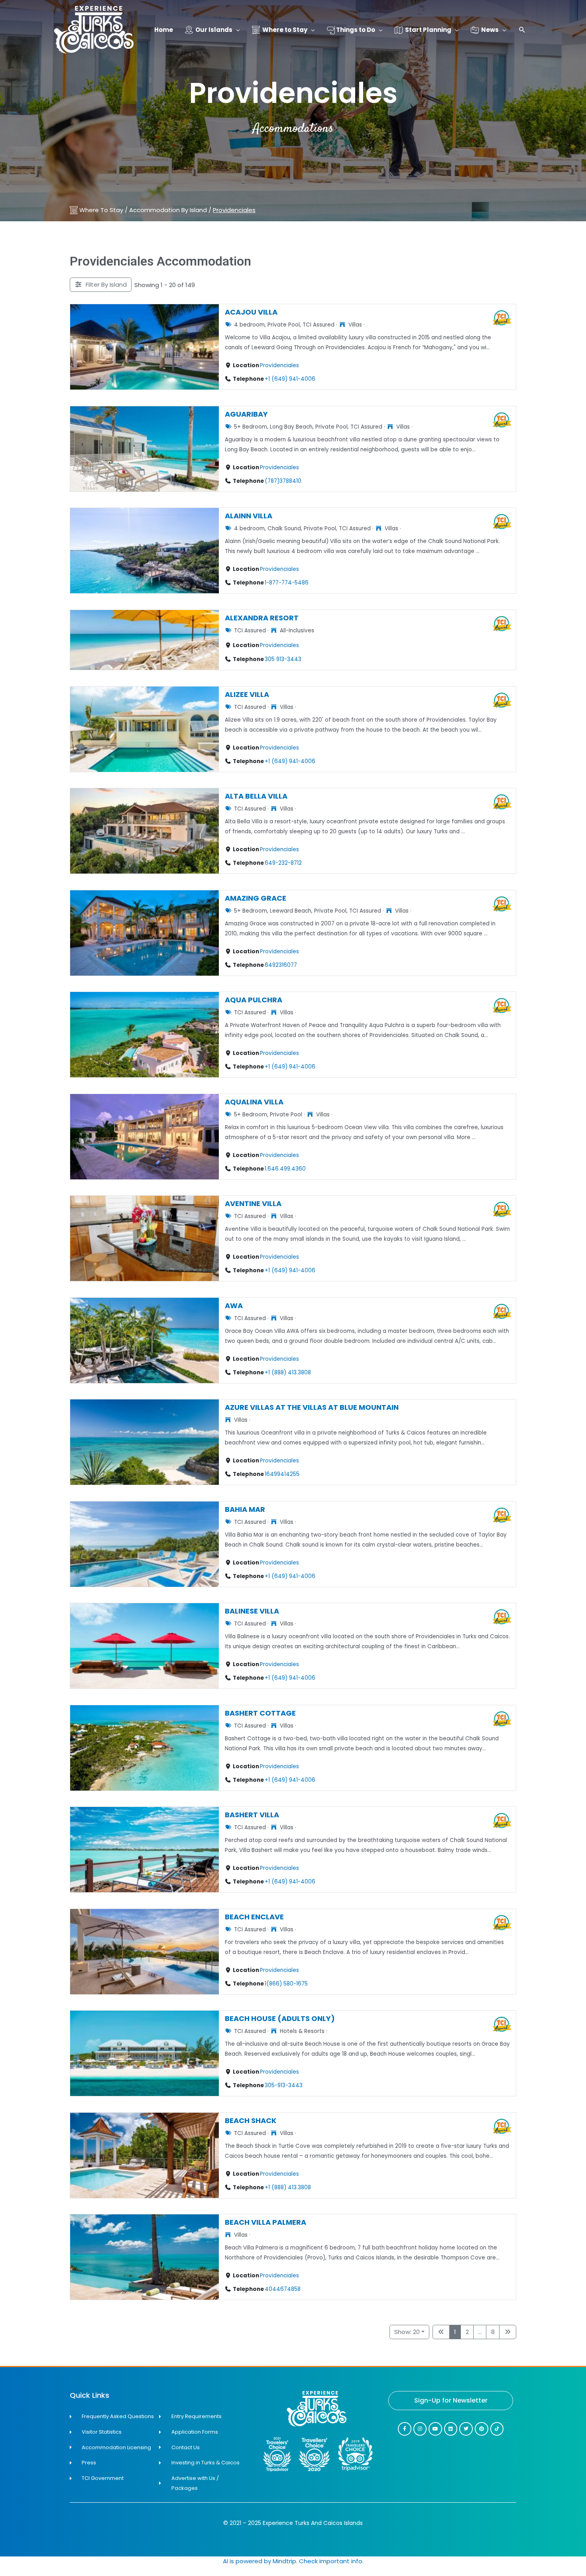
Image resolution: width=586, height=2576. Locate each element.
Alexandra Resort (262, 617)
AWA (234, 1305)
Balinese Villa (252, 1611)
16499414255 (282, 1474)
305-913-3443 (284, 2085)
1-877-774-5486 (287, 583)
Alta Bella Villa (256, 796)
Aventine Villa (253, 1203)
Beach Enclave (254, 1916)
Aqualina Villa (254, 1101)
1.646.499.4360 (285, 1169)
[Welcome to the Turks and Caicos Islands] (94, 29)
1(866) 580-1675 (286, 1984)
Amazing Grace (256, 898)
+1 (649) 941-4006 (290, 379)
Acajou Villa (251, 312)
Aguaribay (246, 414)
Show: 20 (407, 2332)
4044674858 (283, 2289)
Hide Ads (554, 2559)
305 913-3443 (283, 659)
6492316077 (281, 965)
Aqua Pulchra (254, 1000)
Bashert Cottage (260, 1713)
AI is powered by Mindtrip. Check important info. (293, 2561)
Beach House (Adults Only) (280, 2018)
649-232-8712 (283, 863)
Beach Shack (251, 2120)
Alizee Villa (247, 694)
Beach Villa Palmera (265, 2222)
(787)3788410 (283, 481)
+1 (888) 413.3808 (288, 1373)
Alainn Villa (249, 516)
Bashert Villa (252, 1815)
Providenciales (279, 365)
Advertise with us (554, 2571)
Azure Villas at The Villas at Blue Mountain (312, 1407)
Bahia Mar (245, 1509)
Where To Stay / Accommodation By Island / (167, 210)
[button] (522, 31)
